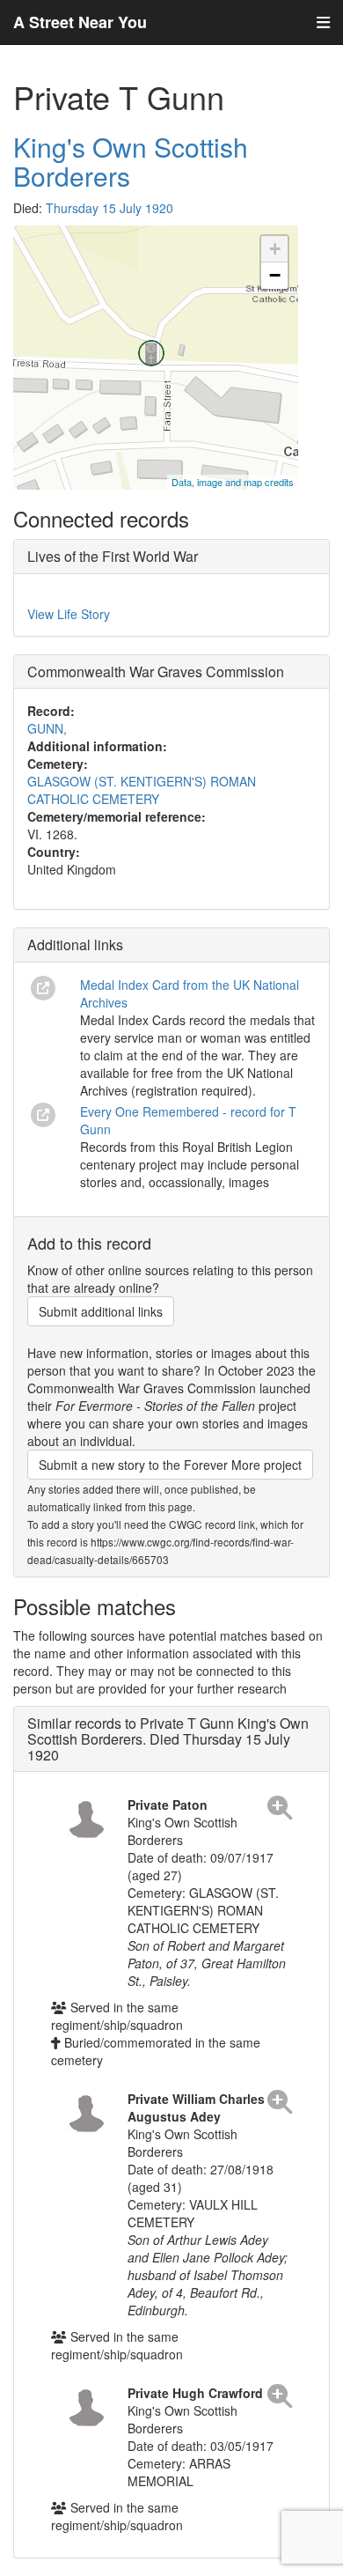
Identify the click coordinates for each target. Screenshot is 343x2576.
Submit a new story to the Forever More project (170, 1465)
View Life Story (69, 614)
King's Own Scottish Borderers (131, 161)
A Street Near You (80, 22)
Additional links (75, 945)
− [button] (275, 275)
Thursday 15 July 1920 (109, 208)
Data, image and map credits (233, 482)
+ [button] (275, 249)
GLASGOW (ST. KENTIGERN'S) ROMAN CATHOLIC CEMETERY (142, 790)
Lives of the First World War (113, 556)
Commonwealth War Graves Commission (156, 672)
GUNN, (47, 728)
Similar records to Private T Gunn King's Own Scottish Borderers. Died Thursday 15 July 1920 (168, 1738)
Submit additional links (101, 1311)
